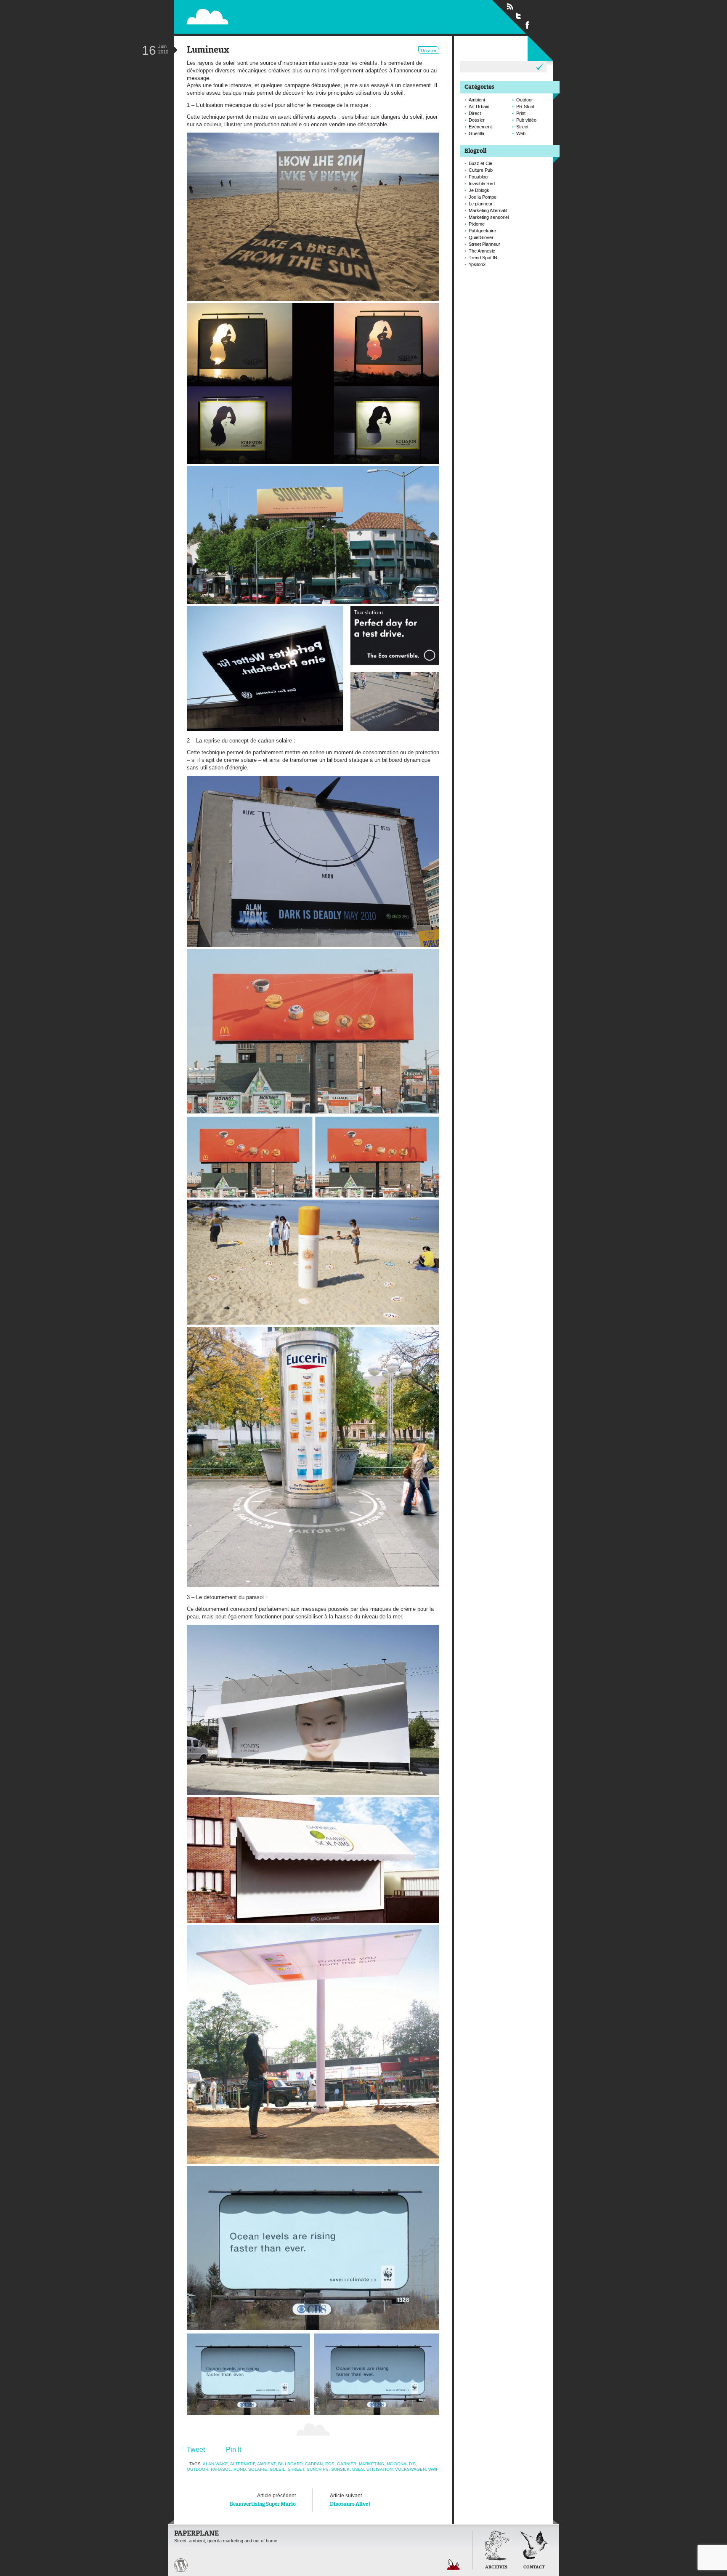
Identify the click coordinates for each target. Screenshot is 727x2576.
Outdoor (198, 2469)
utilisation (379, 2469)
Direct (475, 113)
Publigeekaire (482, 231)
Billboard (290, 2464)
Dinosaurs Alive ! (350, 2500)
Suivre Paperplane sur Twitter (519, 16)
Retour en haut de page (454, 2564)
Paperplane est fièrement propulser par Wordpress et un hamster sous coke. (181, 2565)
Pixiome (477, 224)
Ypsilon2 (477, 264)
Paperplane (261, 16)
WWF (433, 2469)
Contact (534, 2567)
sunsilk (340, 2469)
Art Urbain (479, 106)
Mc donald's (401, 2464)
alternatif (243, 2464)
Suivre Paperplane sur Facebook (528, 24)
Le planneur (481, 204)
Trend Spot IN (483, 258)
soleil (277, 2469)
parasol (221, 2469)
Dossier (429, 51)
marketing (371, 2464)
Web (521, 133)
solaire (258, 2469)
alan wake (215, 2464)
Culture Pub (481, 170)
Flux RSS (510, 7)
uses (358, 2469)
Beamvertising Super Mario (263, 2500)
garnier (347, 2464)
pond (240, 2469)
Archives (496, 2567)
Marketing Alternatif (488, 210)
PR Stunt (525, 106)
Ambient (266, 2464)
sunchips (318, 2469)
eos (330, 2464)
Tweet (196, 2450)
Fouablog (478, 177)
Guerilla (476, 133)
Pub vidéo (526, 120)
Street (296, 2469)
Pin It (233, 2450)
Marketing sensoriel (489, 217)
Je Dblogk (479, 190)
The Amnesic (482, 251)
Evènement (480, 127)
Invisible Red (482, 184)
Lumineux (208, 50)
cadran (314, 2464)
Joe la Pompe (483, 197)
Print (521, 113)
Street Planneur (484, 244)
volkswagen (410, 2469)
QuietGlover (481, 237)
